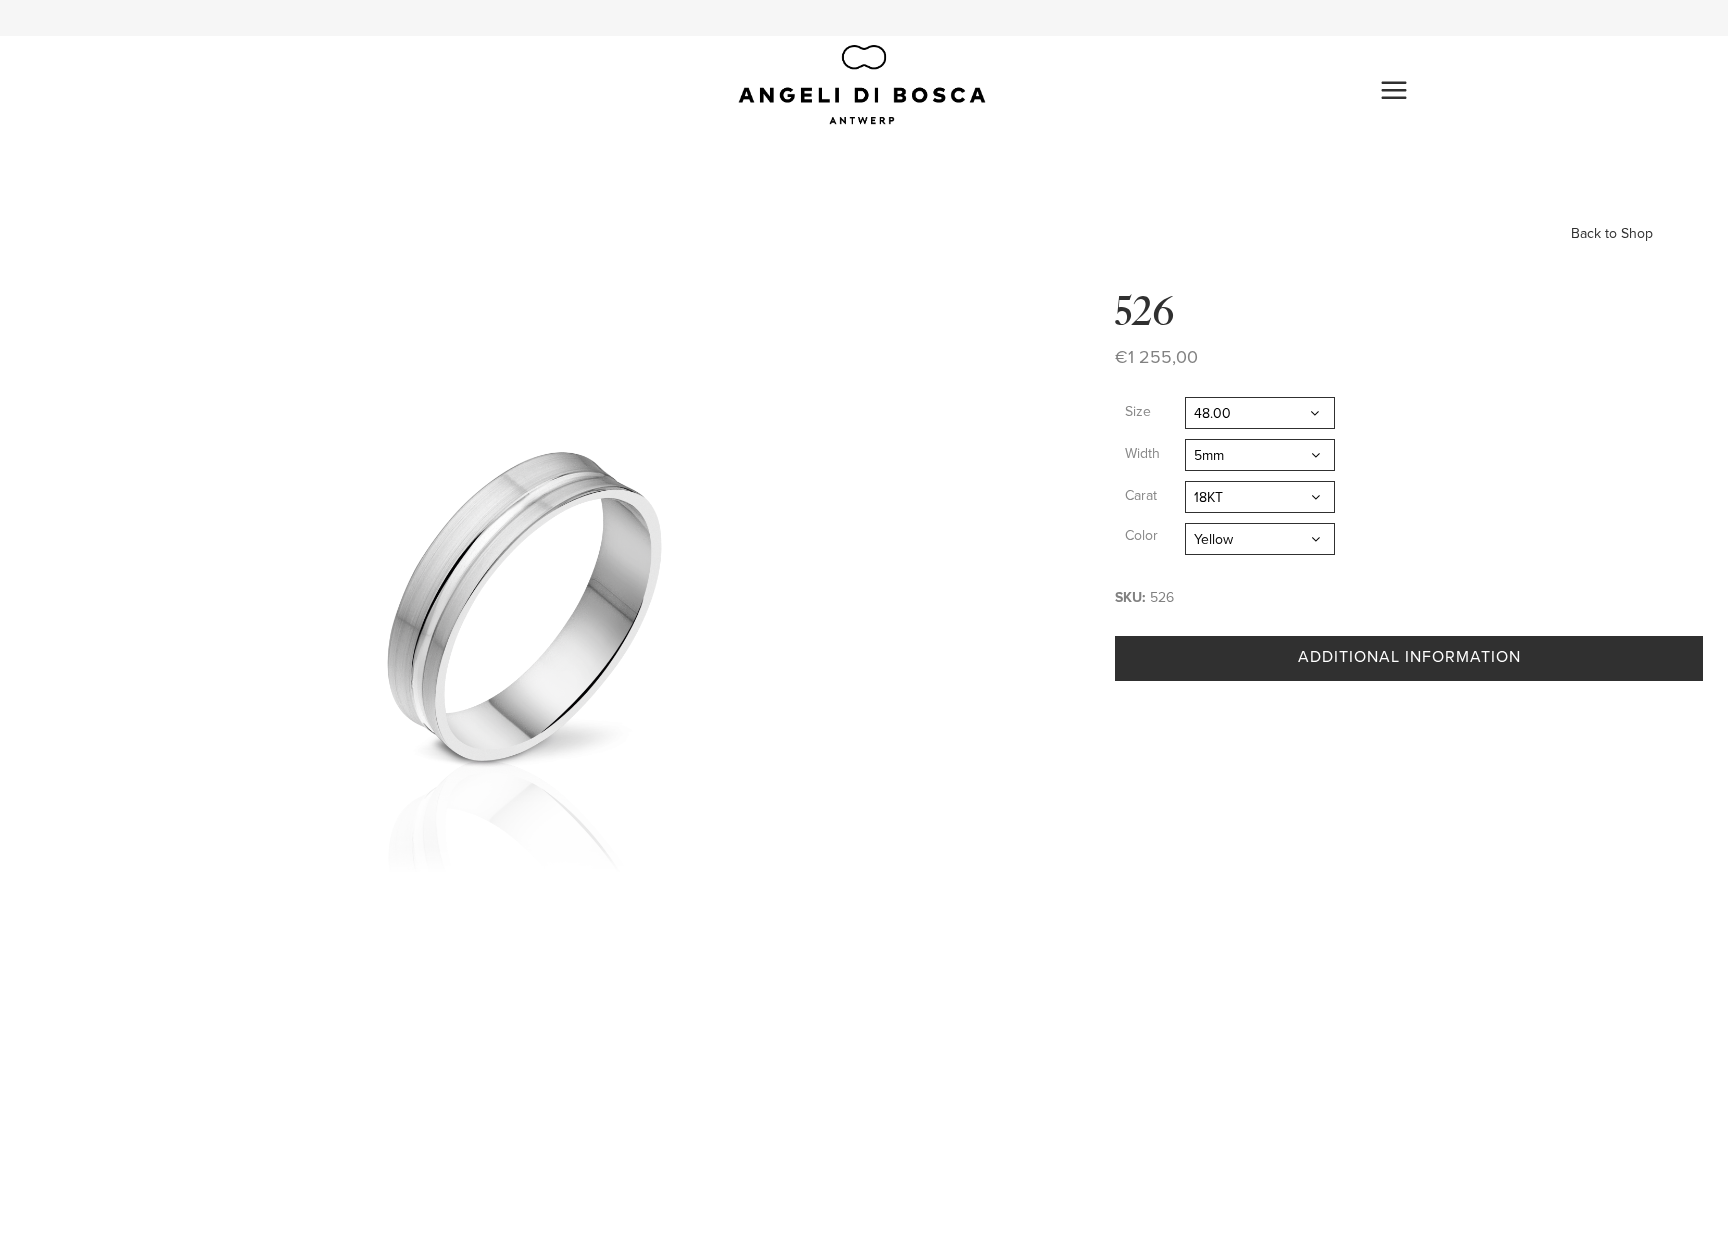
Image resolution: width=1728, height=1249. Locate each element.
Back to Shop (1612, 233)
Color (1141, 535)
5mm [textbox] (1209, 455)
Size (1138, 411)
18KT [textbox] (1208, 497)
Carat (1141, 495)
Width (1142, 453)
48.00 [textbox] (1212, 413)
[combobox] (1260, 413)
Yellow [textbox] (1213, 539)
